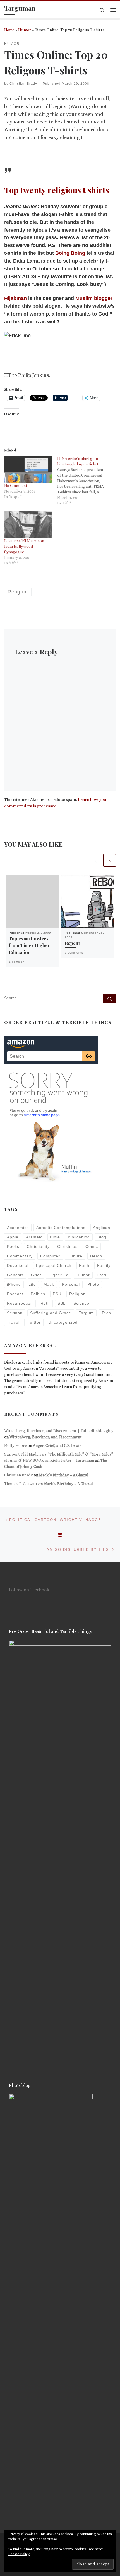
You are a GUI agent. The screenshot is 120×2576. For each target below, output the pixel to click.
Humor (25, 30)
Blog (102, 1237)
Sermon (15, 1313)
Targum (86, 1313)
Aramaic (34, 1237)
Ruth (45, 1303)
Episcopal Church (54, 1265)
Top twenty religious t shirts (57, 190)
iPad (102, 1275)
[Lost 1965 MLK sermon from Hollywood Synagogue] (28, 524)
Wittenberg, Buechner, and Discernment (46, 1437)
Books (13, 1246)
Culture (75, 1256)
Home (9, 30)
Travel (13, 1322)
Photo (93, 1284)
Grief (36, 1275)
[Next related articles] (110, 860)
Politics (38, 1294)
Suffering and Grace (51, 1313)
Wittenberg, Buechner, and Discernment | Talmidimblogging (59, 1431)
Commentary (20, 1256)
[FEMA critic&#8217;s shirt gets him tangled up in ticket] (84, 481)
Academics (18, 1228)
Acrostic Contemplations (61, 1228)
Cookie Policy (19, 2554)
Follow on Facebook (29, 1590)
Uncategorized (63, 1322)
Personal (71, 1284)
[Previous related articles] (96, 860)
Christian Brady (23, 84)
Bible (55, 1237)
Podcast (15, 1294)
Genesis (15, 1275)
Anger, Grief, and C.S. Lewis (57, 1445)
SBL (62, 1303)
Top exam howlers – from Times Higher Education (31, 945)
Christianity (38, 1246)
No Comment (16, 486)
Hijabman (15, 298)
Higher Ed (59, 1275)
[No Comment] (28, 469)
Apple (13, 1237)
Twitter (34, 1322)
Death (96, 1256)
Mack (49, 1284)
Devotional (18, 1265)
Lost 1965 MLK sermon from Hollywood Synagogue (24, 546)
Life (32, 1284)
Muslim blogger (94, 298)
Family (104, 1265)
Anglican (102, 1228)
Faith (84, 1265)
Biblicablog (79, 1237)
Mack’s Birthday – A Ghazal (64, 1475)
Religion (77, 1294)
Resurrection (20, 1303)
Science (81, 1303)
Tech (106, 1313)
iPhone (14, 1284)
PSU (57, 1294)
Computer (50, 1256)
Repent (72, 943)
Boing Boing (71, 253)
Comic (92, 1246)
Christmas (67, 1246)
